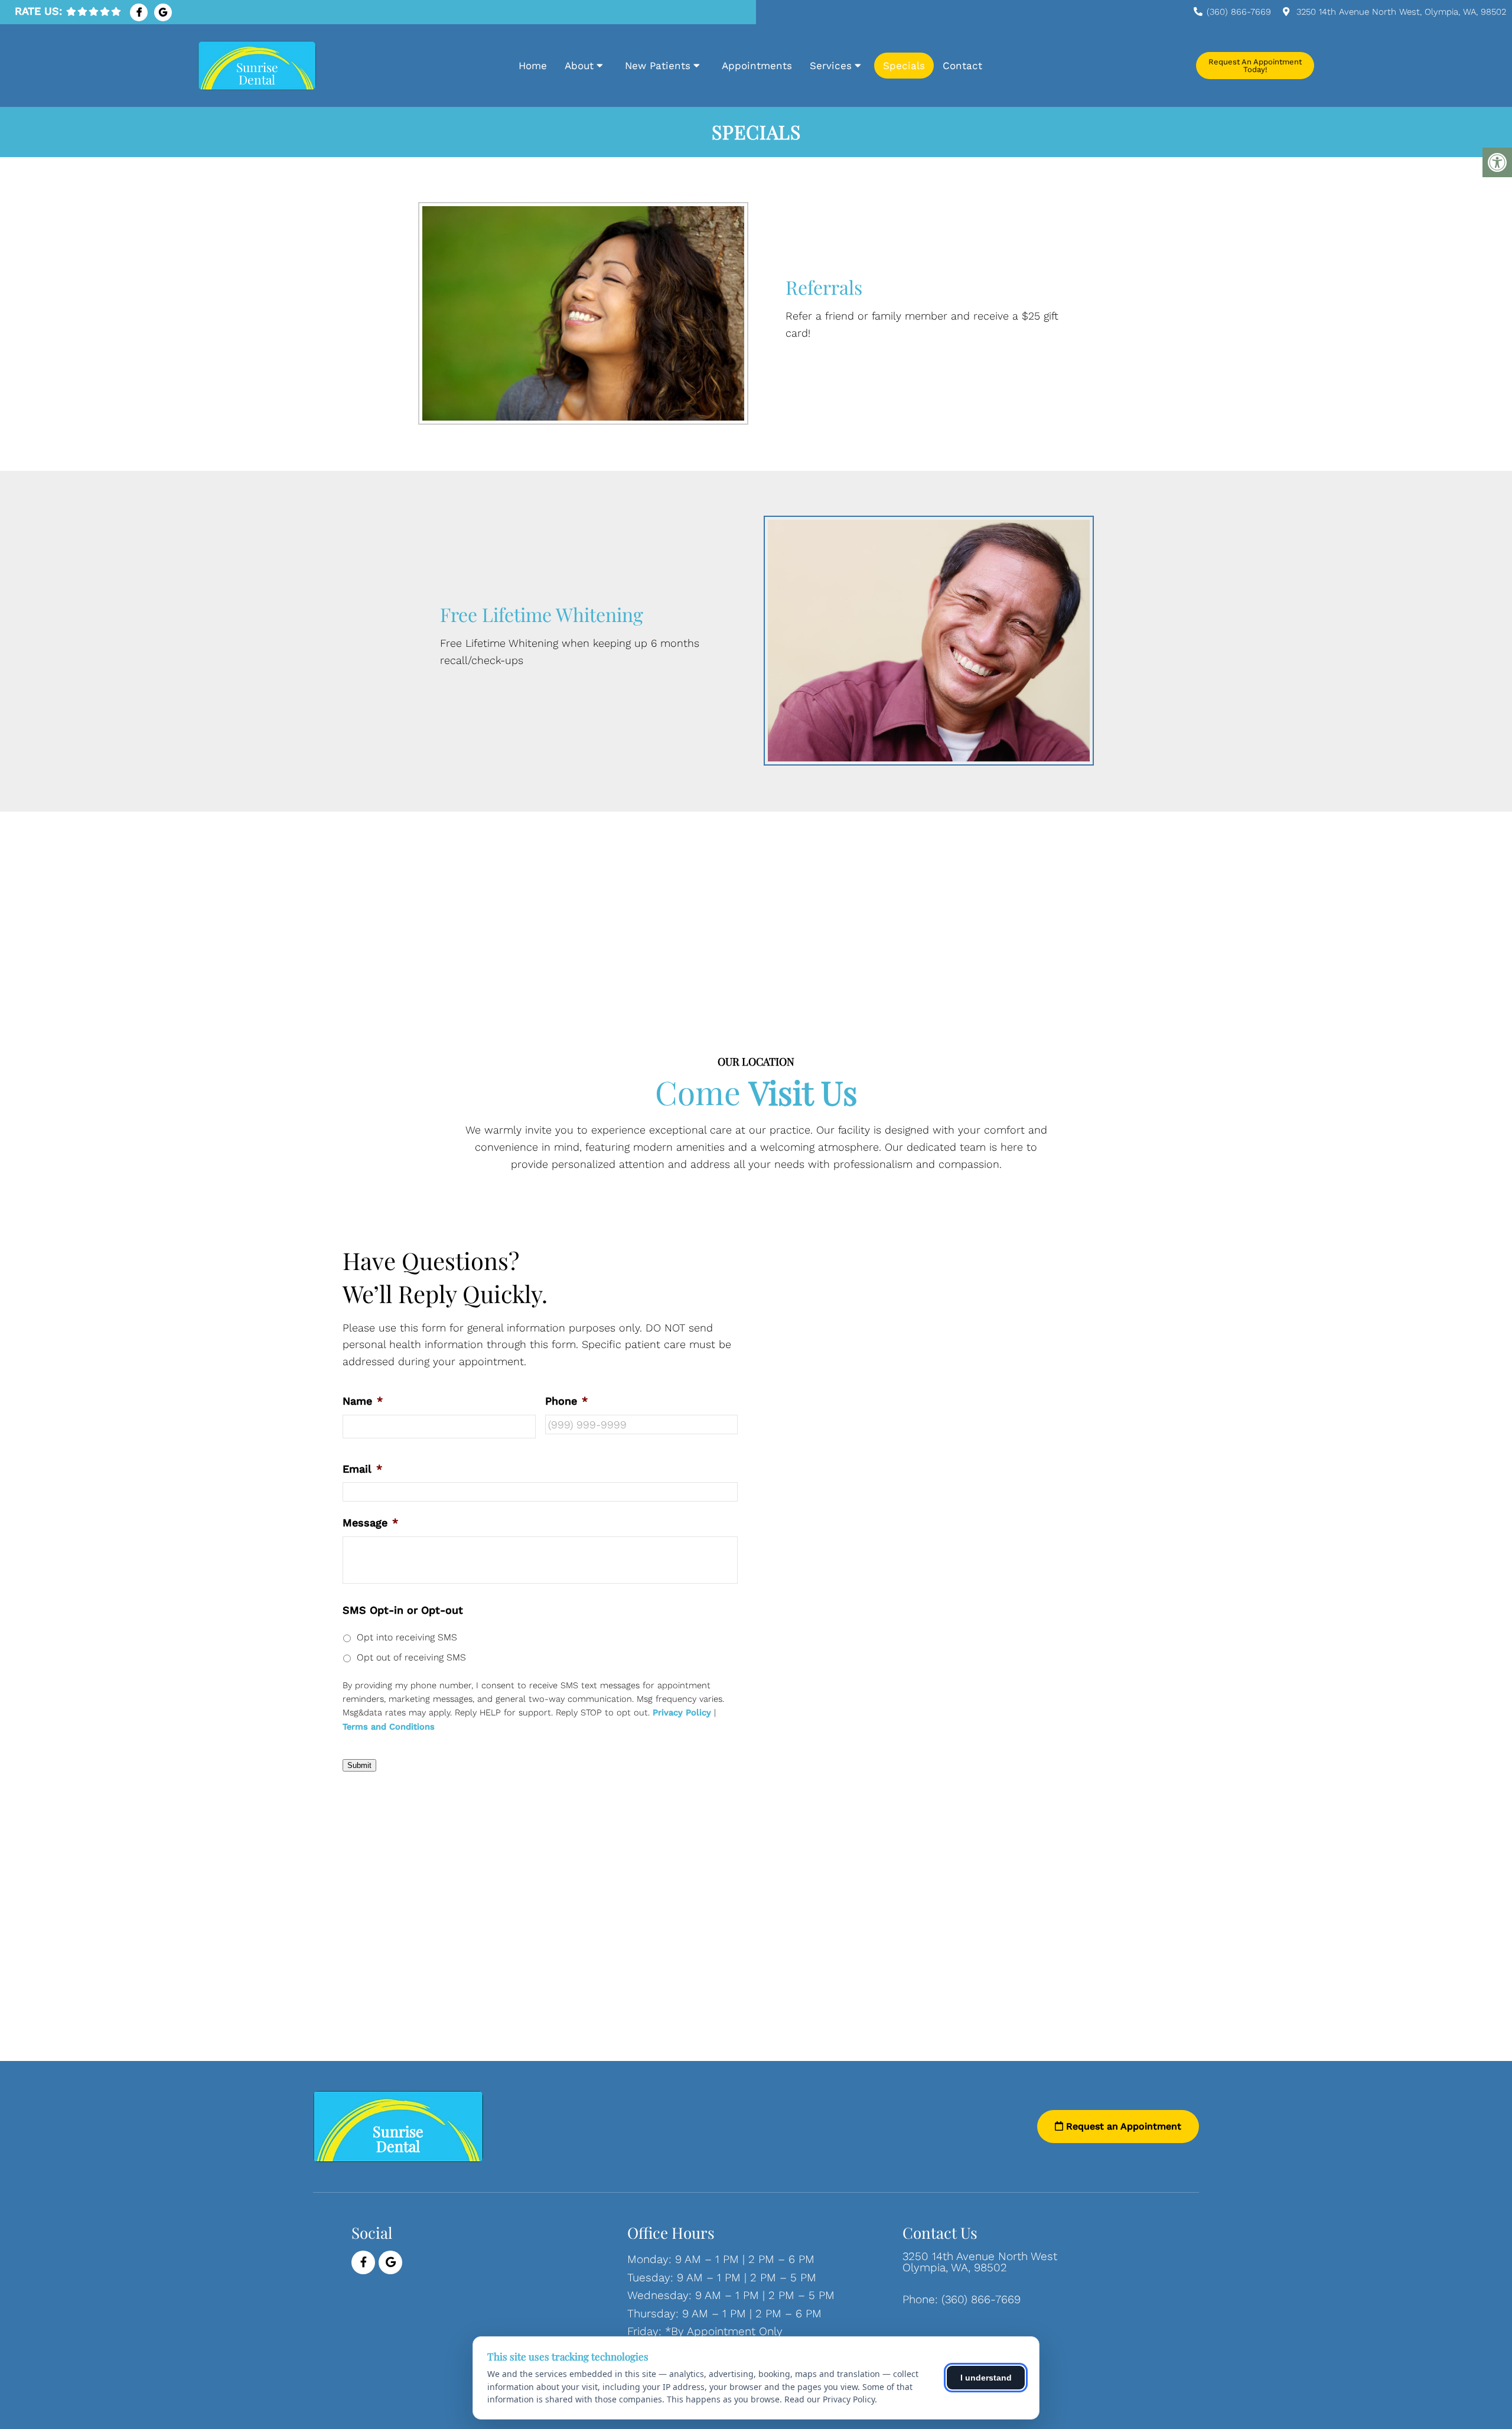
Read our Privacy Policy (830, 2399)
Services (831, 66)
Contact (962, 66)
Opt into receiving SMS (407, 1637)
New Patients (658, 66)
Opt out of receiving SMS (411, 1657)
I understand (986, 2378)
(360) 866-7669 (1239, 12)
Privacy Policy (682, 1713)
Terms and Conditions (389, 1727)
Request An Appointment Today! (1255, 66)
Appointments (757, 66)
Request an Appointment (1122, 2126)
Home (533, 66)
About (579, 66)
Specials (904, 66)
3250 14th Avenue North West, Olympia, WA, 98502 (1401, 12)
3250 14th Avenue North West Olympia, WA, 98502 (980, 2262)
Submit (359, 1765)
